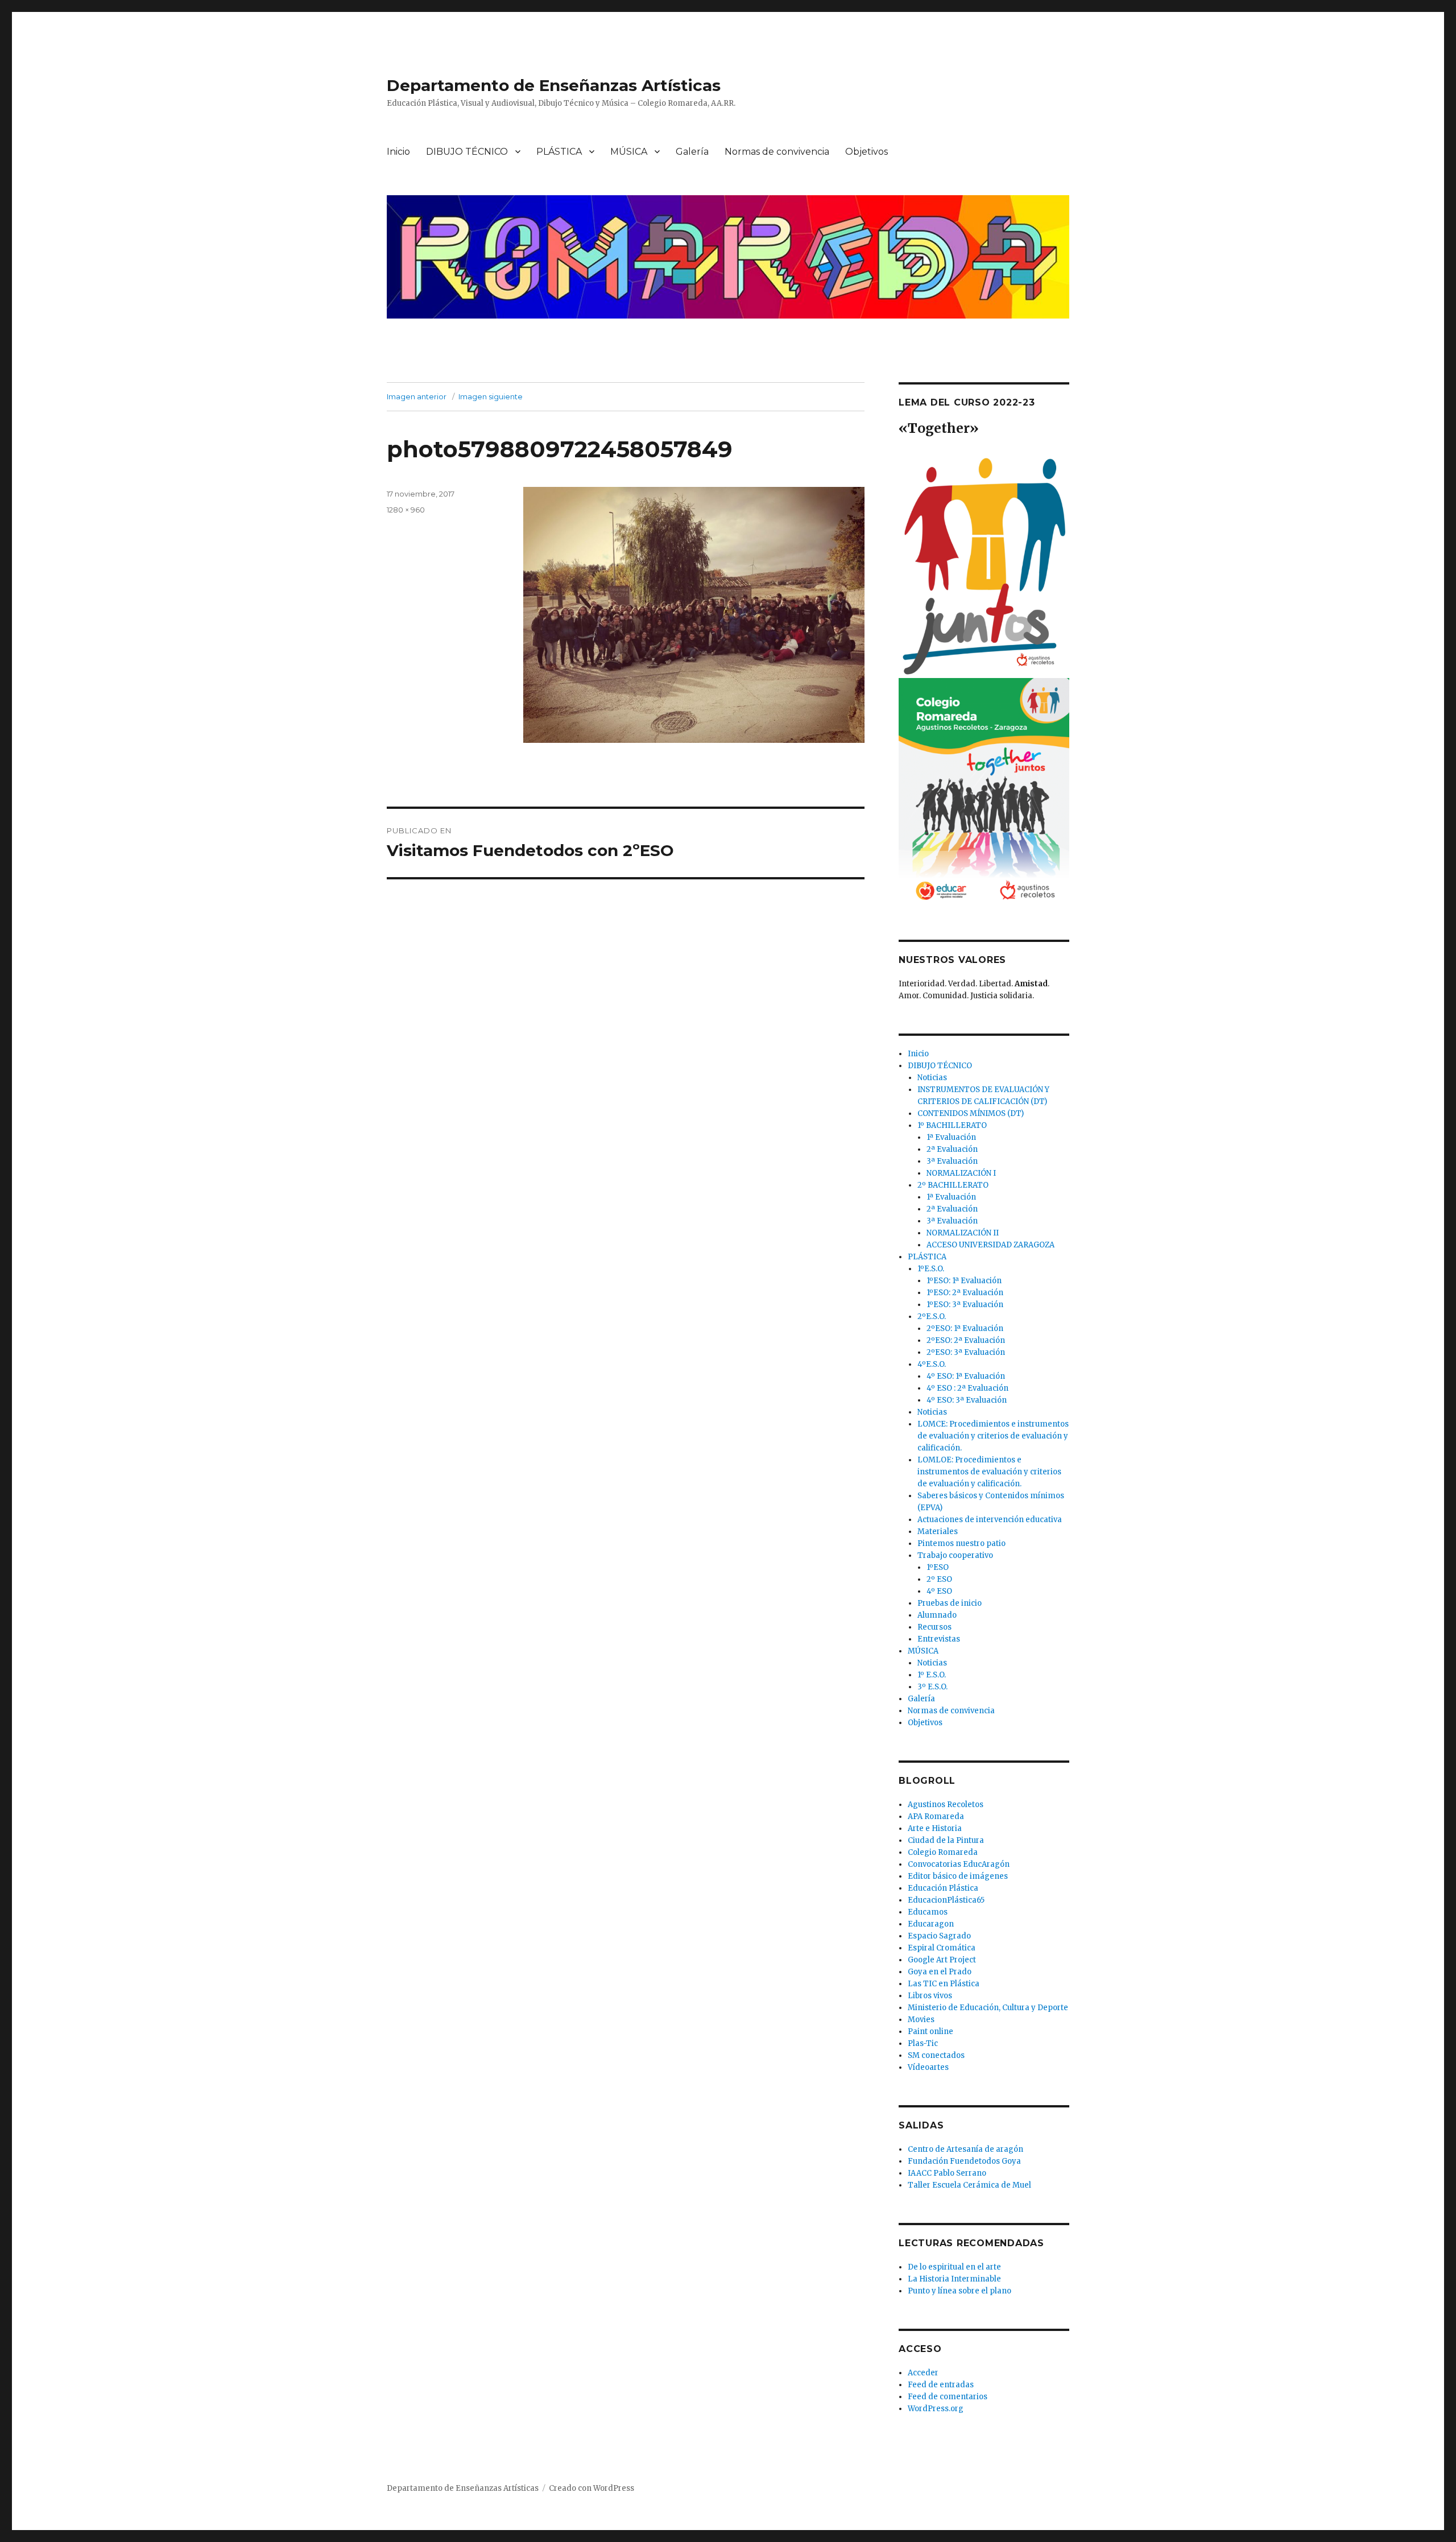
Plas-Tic (923, 2043)
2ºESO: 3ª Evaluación (966, 1352)
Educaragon (931, 1924)
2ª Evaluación (952, 1149)
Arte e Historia (935, 1828)
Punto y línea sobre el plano (959, 2291)
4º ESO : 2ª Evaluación (967, 1388)
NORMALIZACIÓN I (961, 1173)
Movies (921, 2020)
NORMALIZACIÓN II (963, 1233)
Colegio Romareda (943, 1852)
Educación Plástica (943, 1888)
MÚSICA (629, 152)
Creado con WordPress (591, 2488)
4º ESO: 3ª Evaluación (967, 1400)
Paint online (930, 2031)
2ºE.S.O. (932, 1317)
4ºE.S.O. (932, 1364)
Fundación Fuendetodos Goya (964, 2161)
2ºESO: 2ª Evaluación (966, 1340)
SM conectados (936, 2055)
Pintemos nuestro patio (961, 1543)
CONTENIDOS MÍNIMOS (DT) (971, 1113)
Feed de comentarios (948, 2397)
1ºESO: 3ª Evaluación (965, 1305)
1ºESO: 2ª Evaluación (965, 1293)
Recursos (934, 1627)
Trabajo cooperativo (955, 1555)
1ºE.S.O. (931, 1269)
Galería (692, 152)
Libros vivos (930, 1996)
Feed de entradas (941, 2385)
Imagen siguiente (491, 396)
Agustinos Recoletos (946, 1805)
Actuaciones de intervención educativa (990, 1520)
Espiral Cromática (942, 1948)
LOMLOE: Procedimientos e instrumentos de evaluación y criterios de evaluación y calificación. (989, 1472)
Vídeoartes (928, 2067)
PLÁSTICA (559, 152)
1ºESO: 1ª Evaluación (964, 1281)
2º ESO (939, 1579)
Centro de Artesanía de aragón (965, 2149)
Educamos (928, 1912)
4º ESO (939, 1591)
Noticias (932, 1078)
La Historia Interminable (954, 2279)
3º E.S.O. (932, 1687)
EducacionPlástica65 (946, 1900)
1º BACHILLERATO (952, 1125)
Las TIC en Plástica (944, 1984)
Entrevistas (939, 1639)
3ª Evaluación (952, 1161)
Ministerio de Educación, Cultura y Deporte (988, 2008)
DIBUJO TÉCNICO (467, 152)
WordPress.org (936, 2409)
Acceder (923, 2373)
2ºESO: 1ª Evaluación (965, 1328)
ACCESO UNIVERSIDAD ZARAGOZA (990, 1245)
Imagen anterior (417, 396)
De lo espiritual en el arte (954, 2267)
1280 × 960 (406, 510)
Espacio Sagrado (939, 1936)
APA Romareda (936, 1816)
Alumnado (937, 1615)
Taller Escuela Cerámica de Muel (969, 2185)
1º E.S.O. (932, 1675)
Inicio (398, 152)
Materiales (938, 1532)
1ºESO (938, 1567)
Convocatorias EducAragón (959, 1864)
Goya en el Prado (940, 1972)
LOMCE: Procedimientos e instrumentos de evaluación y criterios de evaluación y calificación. (993, 1436)
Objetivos (866, 152)
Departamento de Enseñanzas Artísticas (554, 85)
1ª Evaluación (951, 1137)
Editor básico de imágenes (958, 1876)
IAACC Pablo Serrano (947, 2173)
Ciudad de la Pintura (946, 1840)
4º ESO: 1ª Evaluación (966, 1376)
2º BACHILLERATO (953, 1185)
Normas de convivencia (777, 152)
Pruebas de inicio (950, 1603)
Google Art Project (942, 1960)
